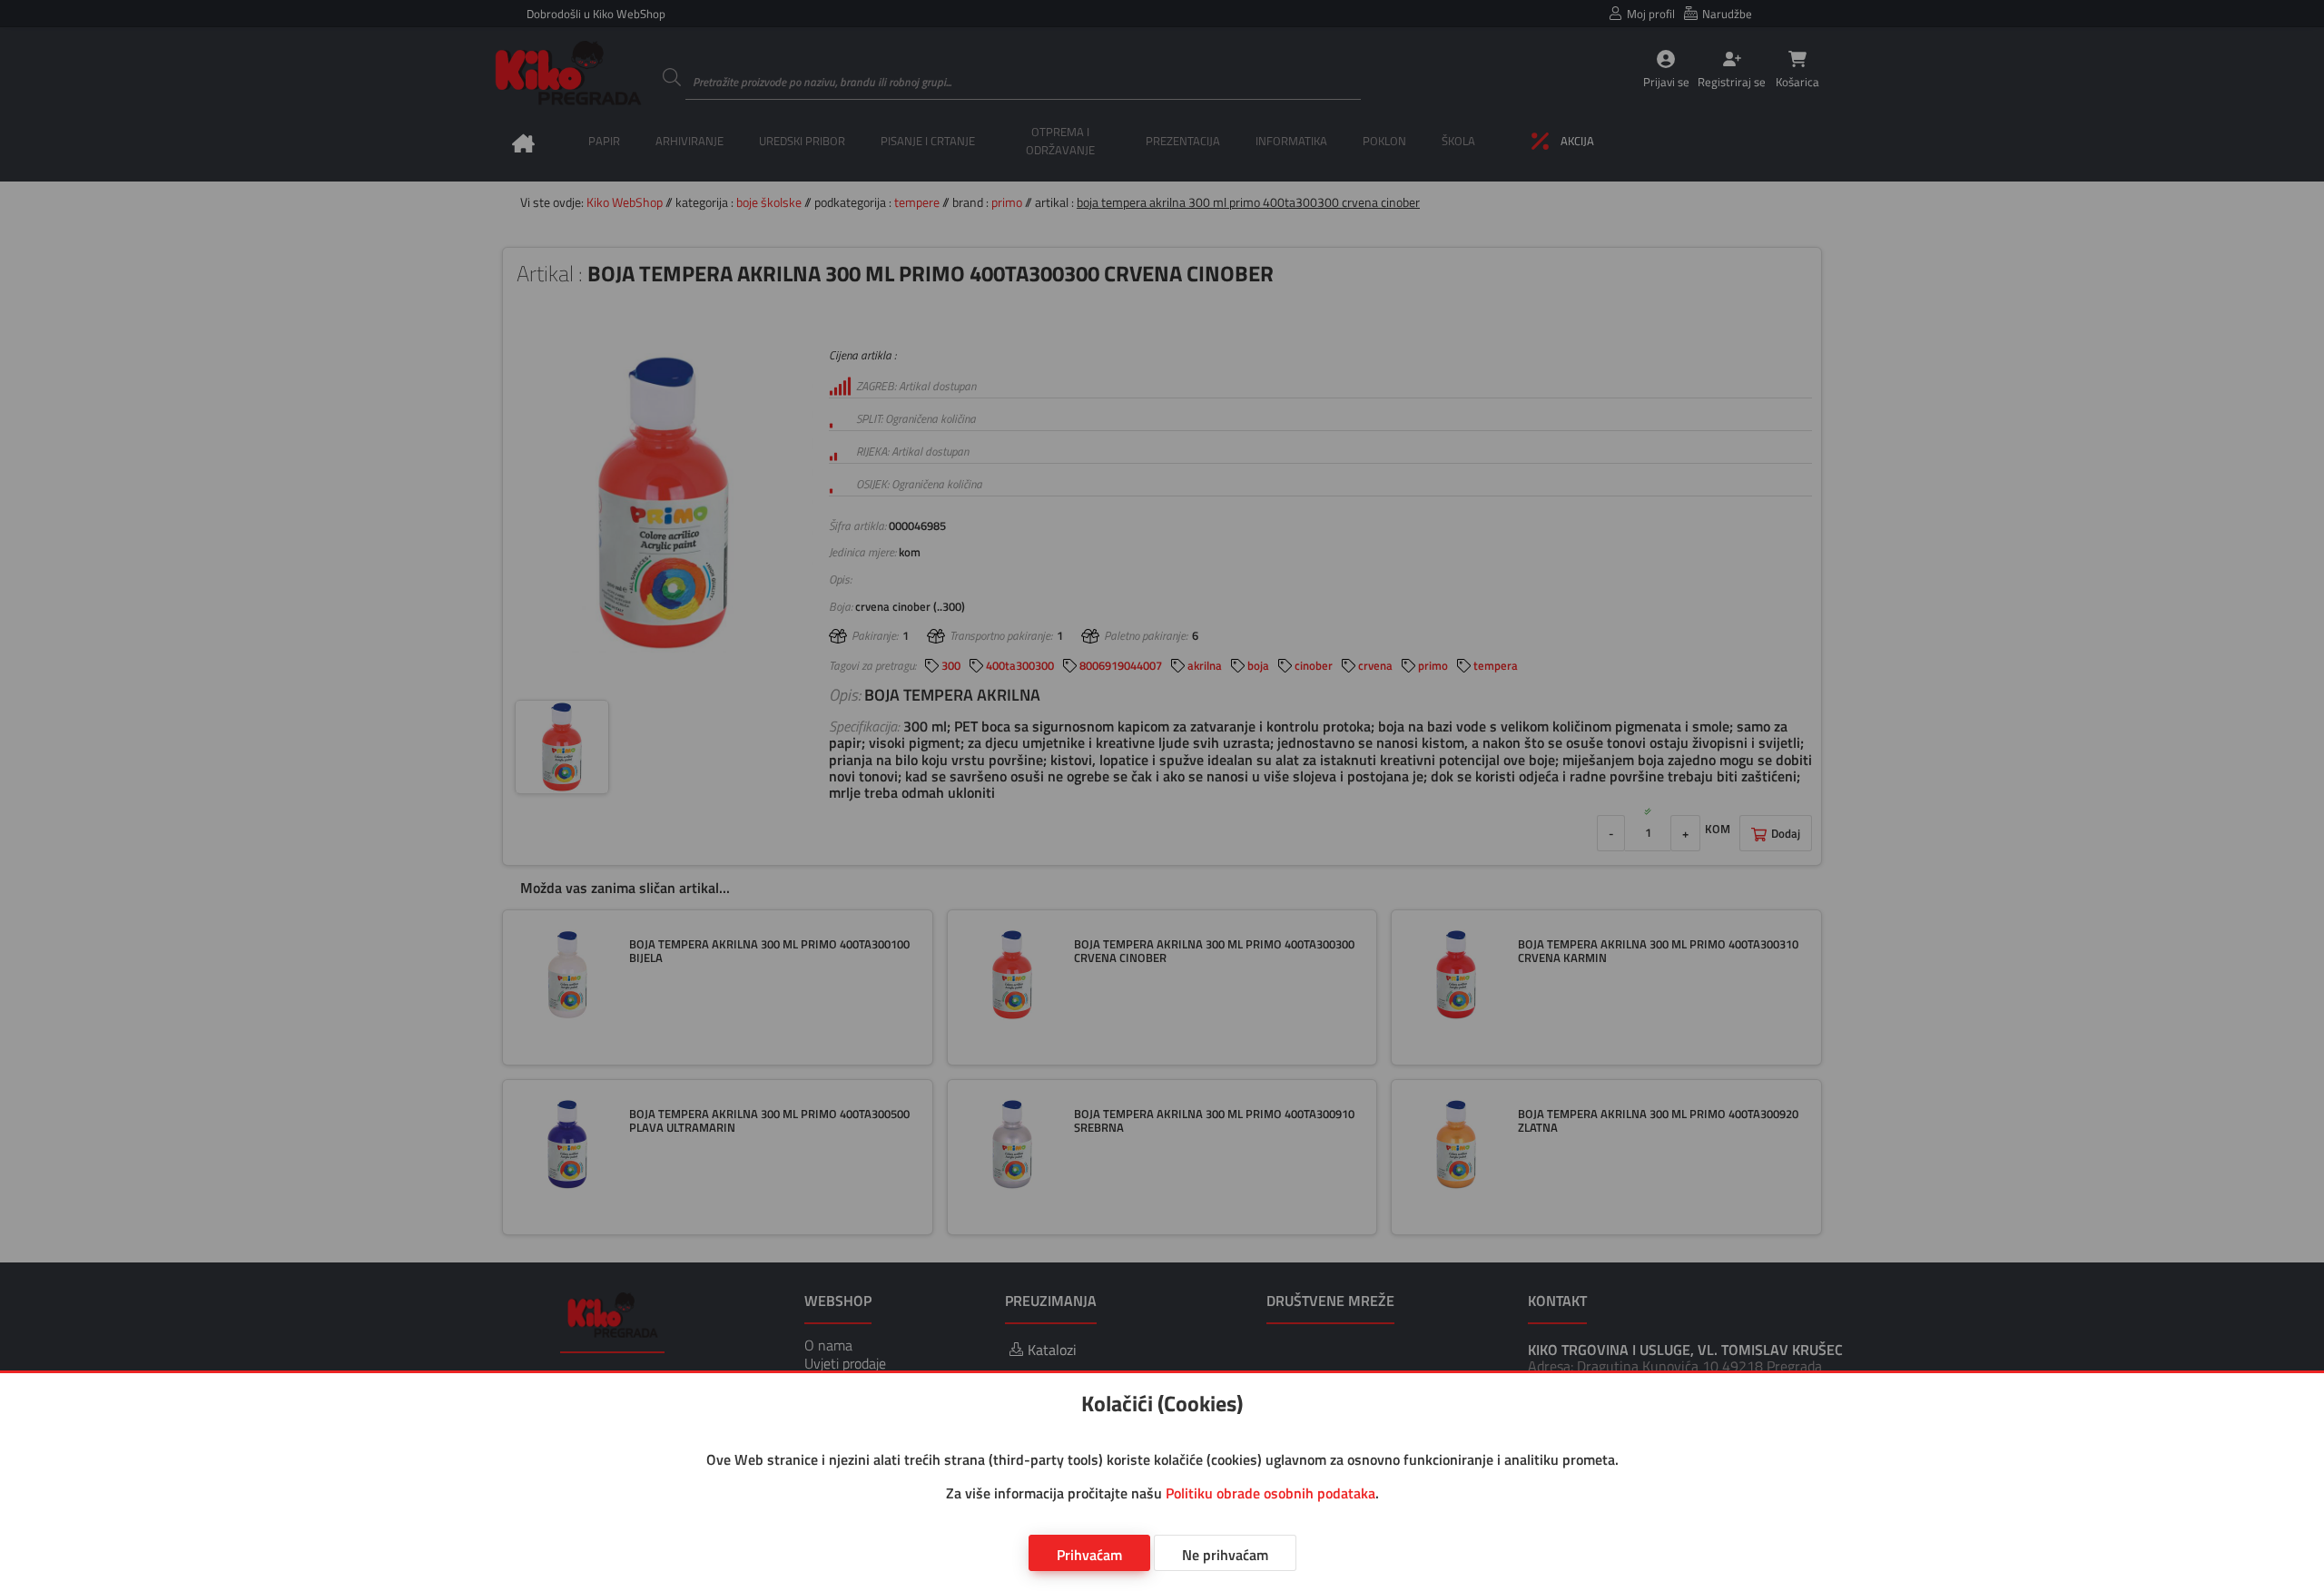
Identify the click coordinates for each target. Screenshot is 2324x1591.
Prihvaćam (1089, 1555)
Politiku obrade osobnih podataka (1270, 1493)
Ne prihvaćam (1225, 1555)
